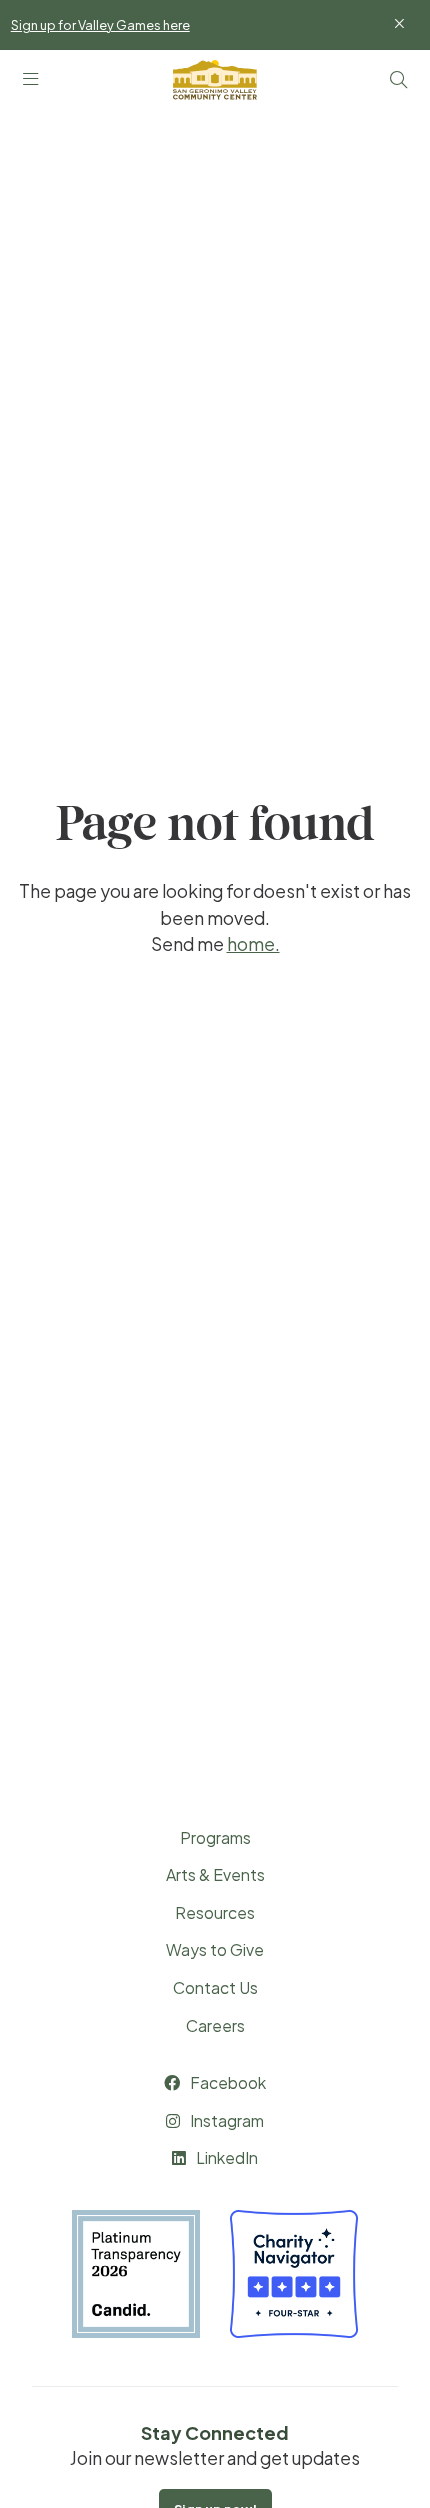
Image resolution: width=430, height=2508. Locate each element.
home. (253, 944)
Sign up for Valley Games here (100, 25)
